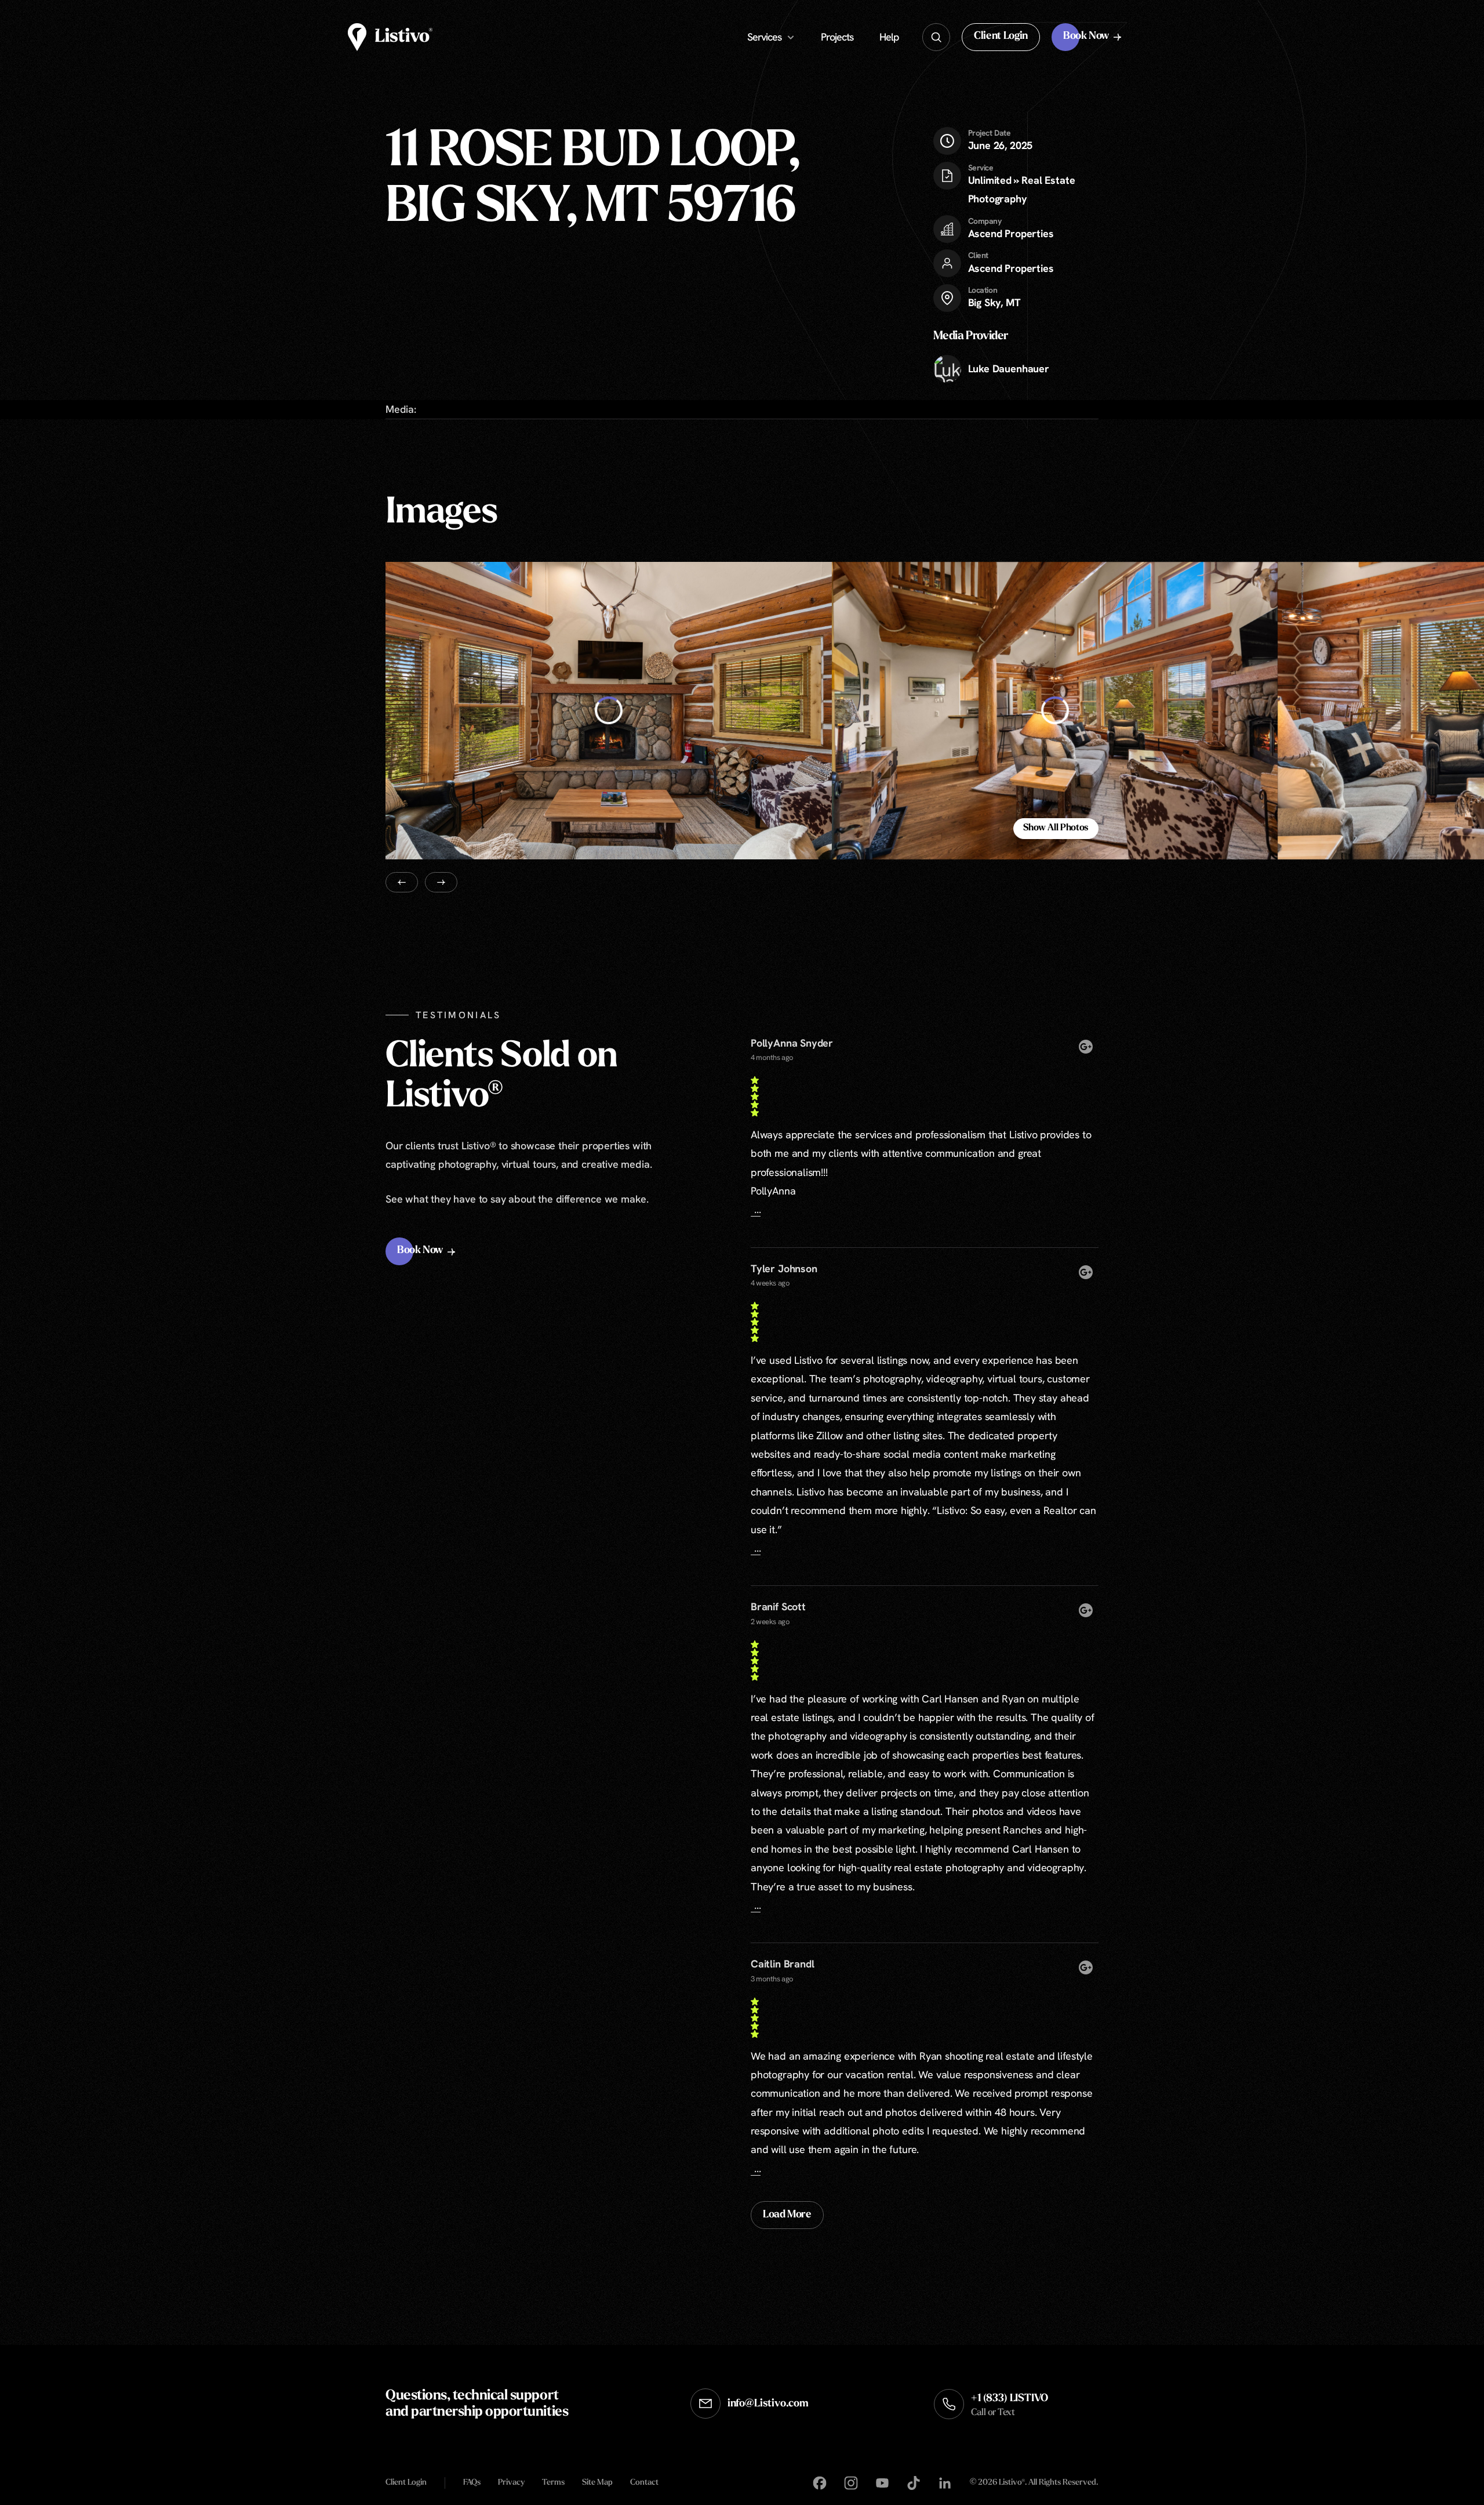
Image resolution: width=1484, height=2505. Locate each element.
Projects (837, 37)
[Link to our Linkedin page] (945, 2483)
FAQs (472, 2483)
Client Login (406, 2483)
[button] (1001, 37)
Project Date (990, 133)
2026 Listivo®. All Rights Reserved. (1034, 2483)
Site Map (597, 2483)
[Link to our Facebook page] (820, 2483)
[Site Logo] (390, 37)
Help (889, 37)
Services (764, 37)
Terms (553, 2483)
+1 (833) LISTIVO (1010, 2406)
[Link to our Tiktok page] (914, 2483)
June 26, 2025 (1001, 140)
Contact (644, 2483)
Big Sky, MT (994, 302)
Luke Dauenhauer (1009, 369)
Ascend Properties (1011, 233)
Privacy (511, 2483)
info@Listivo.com (768, 2404)
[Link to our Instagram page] (851, 2483)
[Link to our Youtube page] (882, 2483)
